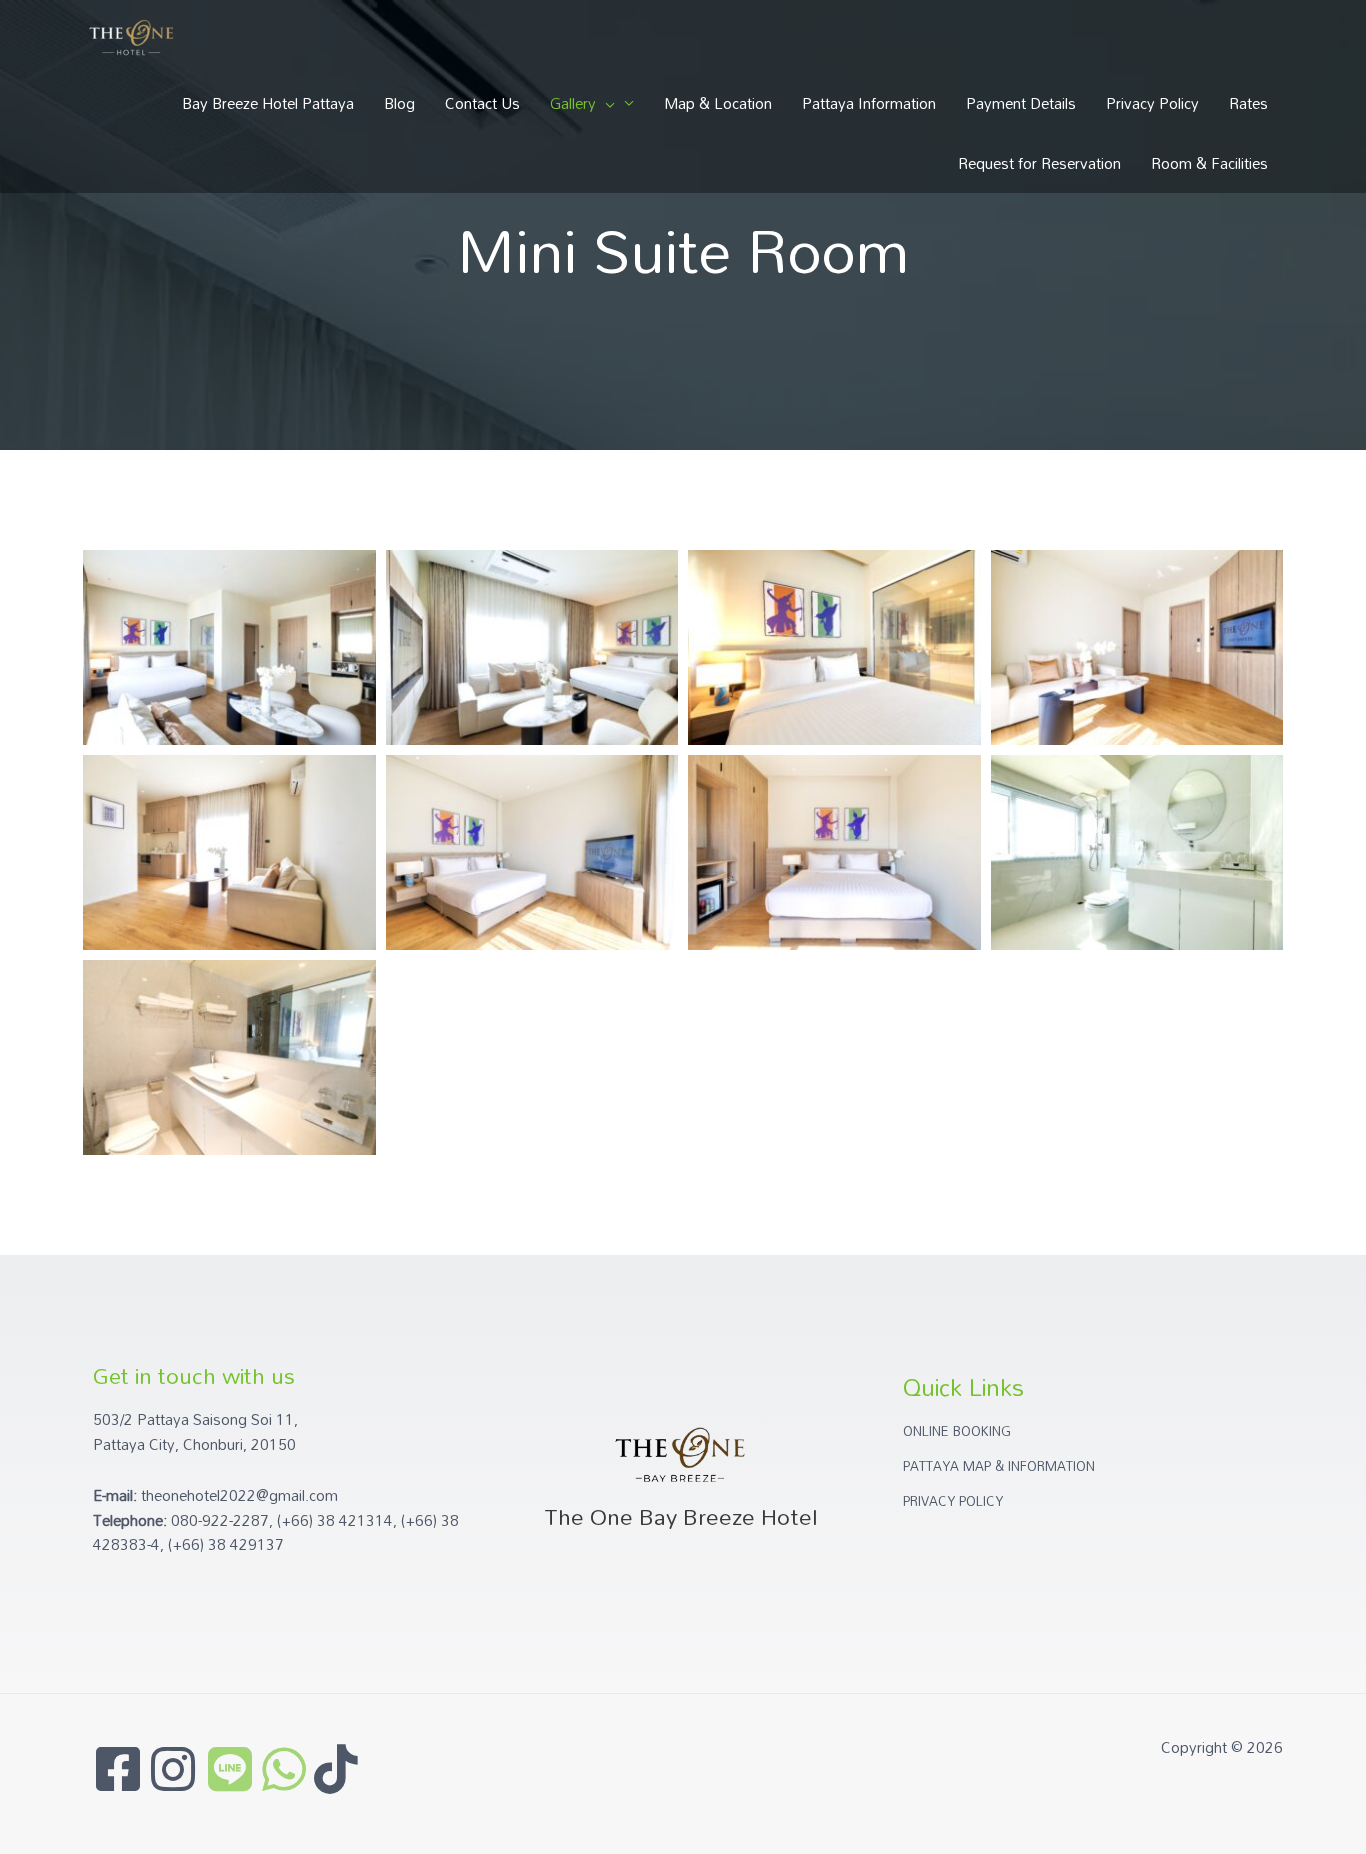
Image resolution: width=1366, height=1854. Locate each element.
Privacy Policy (1152, 103)
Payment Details (1021, 103)
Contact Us (482, 103)
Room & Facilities (1209, 163)
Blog (399, 103)
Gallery (573, 103)
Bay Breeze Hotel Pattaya (268, 103)
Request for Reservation (1039, 163)
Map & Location (718, 103)
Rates (1248, 103)
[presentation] (605, 103)
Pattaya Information (869, 103)
